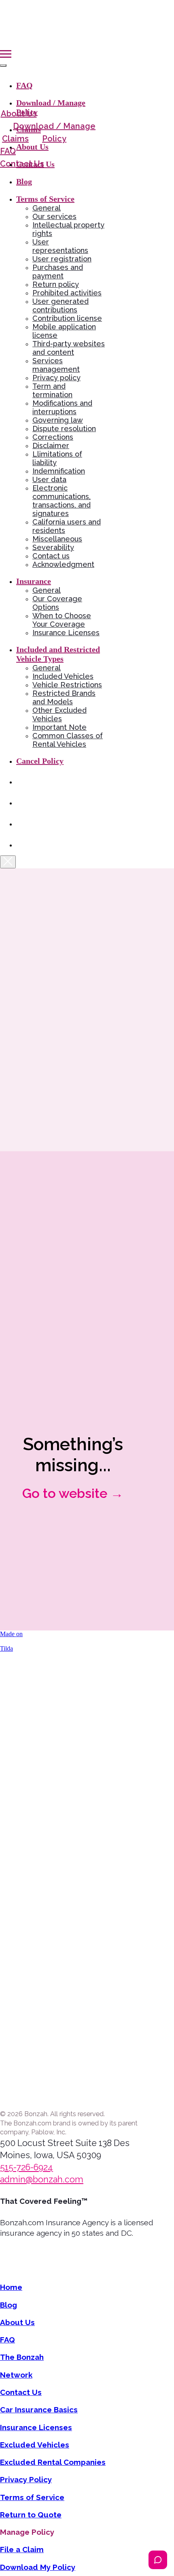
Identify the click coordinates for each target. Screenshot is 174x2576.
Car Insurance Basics (39, 2410)
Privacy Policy (26, 2479)
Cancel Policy (40, 761)
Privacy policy (56, 378)
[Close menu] (3, 65)
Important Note (59, 727)
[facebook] (22, 803)
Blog (24, 181)
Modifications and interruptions (62, 407)
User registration (62, 259)
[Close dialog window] (8, 862)
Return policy (56, 284)
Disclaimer (51, 445)
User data (49, 479)
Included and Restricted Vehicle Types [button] (58, 654)
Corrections (53, 437)
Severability (53, 547)
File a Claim (22, 2549)
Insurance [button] (34, 581)
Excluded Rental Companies (53, 2462)
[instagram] (22, 824)
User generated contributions (60, 305)
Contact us (51, 556)
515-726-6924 (27, 2167)
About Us (32, 147)
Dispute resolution (64, 429)
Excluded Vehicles (35, 2445)
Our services (54, 216)
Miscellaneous (57, 539)
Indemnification (59, 471)
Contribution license (67, 318)
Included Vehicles (63, 676)
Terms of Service (32, 2497)
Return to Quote (31, 2515)
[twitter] (22, 845)
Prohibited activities (67, 293)
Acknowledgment (63, 564)
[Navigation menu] (6, 54)
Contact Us (35, 164)
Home (11, 2287)
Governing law (58, 420)
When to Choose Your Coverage (62, 620)
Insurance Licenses (66, 633)
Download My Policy (38, 2567)
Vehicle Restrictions (67, 685)
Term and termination (52, 390)
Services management (56, 365)
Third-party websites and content (69, 348)
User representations (60, 246)
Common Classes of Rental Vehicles (68, 740)
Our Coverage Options (57, 603)
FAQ (24, 85)
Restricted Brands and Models (64, 697)
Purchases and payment (58, 272)
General (47, 208)
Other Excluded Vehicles (59, 714)
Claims (29, 129)
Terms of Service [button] (45, 199)
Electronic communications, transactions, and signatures (62, 501)
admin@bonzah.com (42, 2179)
